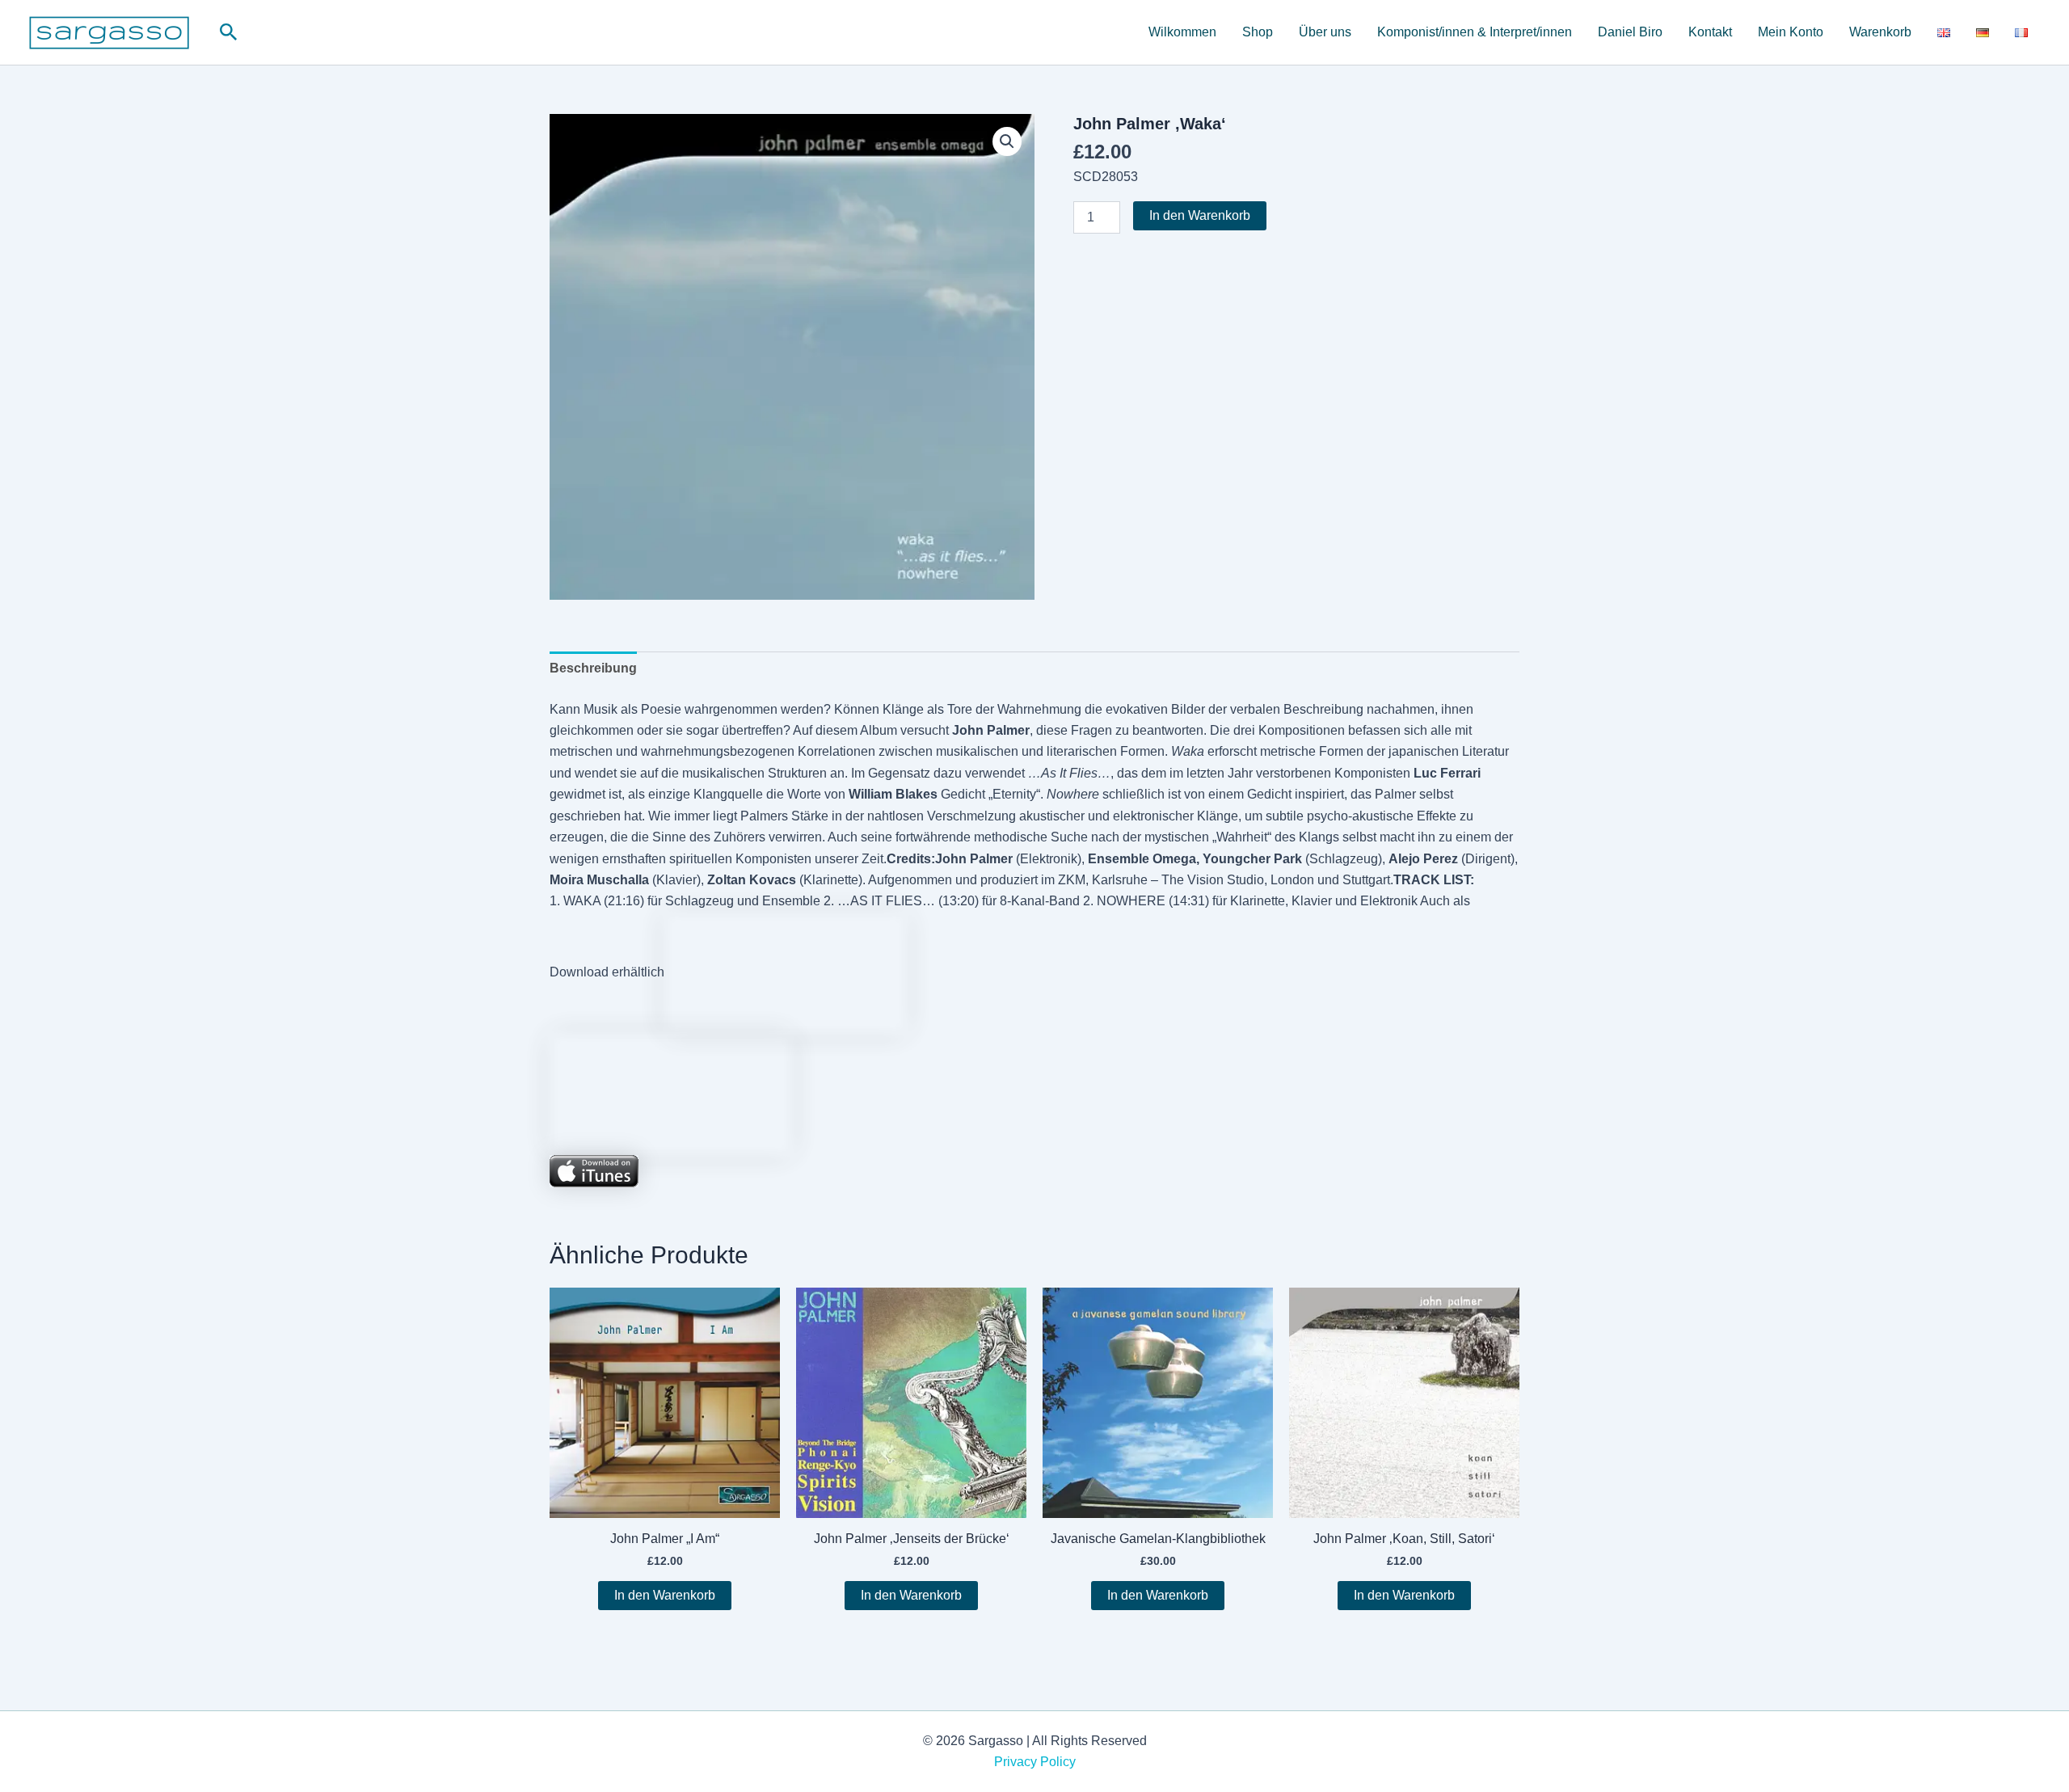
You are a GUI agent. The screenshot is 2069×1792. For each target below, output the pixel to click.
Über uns (1325, 32)
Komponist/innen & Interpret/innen (1475, 32)
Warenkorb (1880, 32)
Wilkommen (1182, 32)
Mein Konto (1791, 32)
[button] (229, 33)
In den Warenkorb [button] (665, 1595)
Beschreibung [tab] (593, 668)
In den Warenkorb (1200, 215)
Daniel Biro (1630, 32)
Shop (1258, 32)
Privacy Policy (1035, 1762)
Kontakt (1710, 32)
